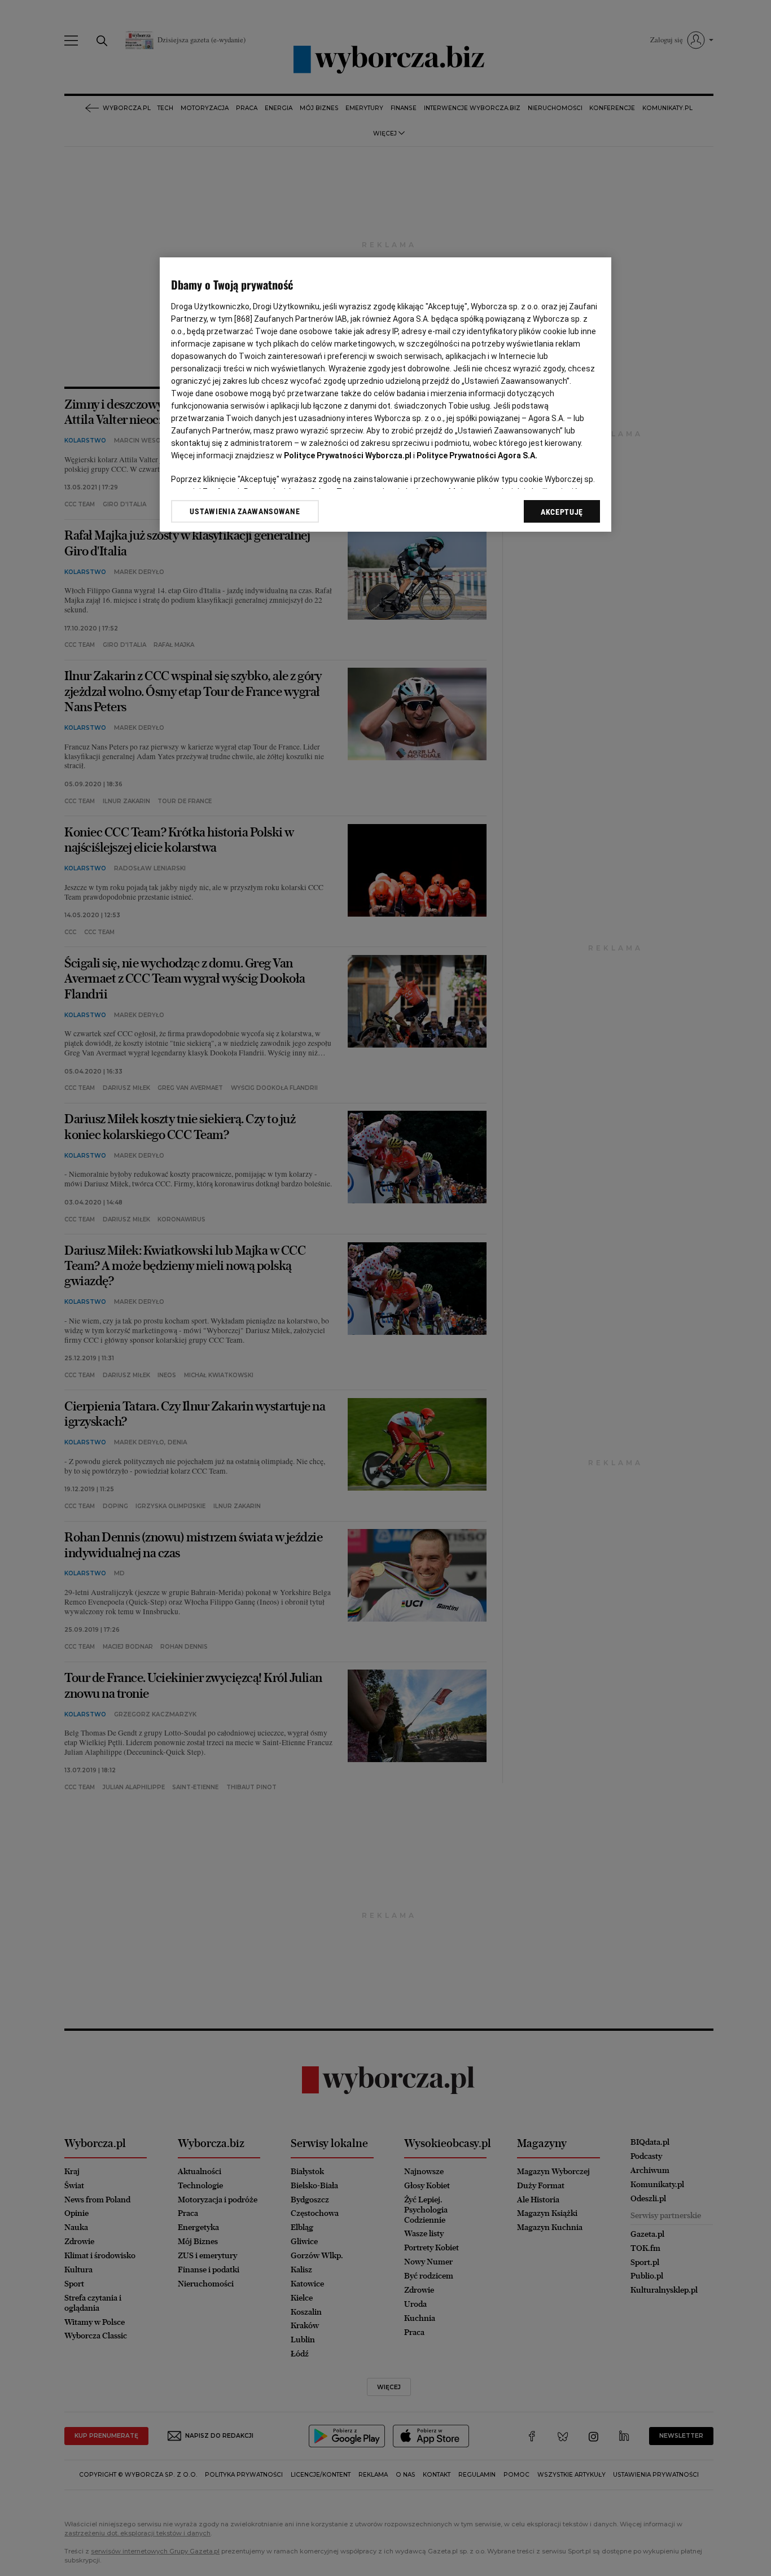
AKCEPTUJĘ (562, 512)
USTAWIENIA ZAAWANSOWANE (245, 511)
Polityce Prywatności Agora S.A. (477, 455)
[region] (385, 395)
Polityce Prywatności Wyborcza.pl (348, 455)
